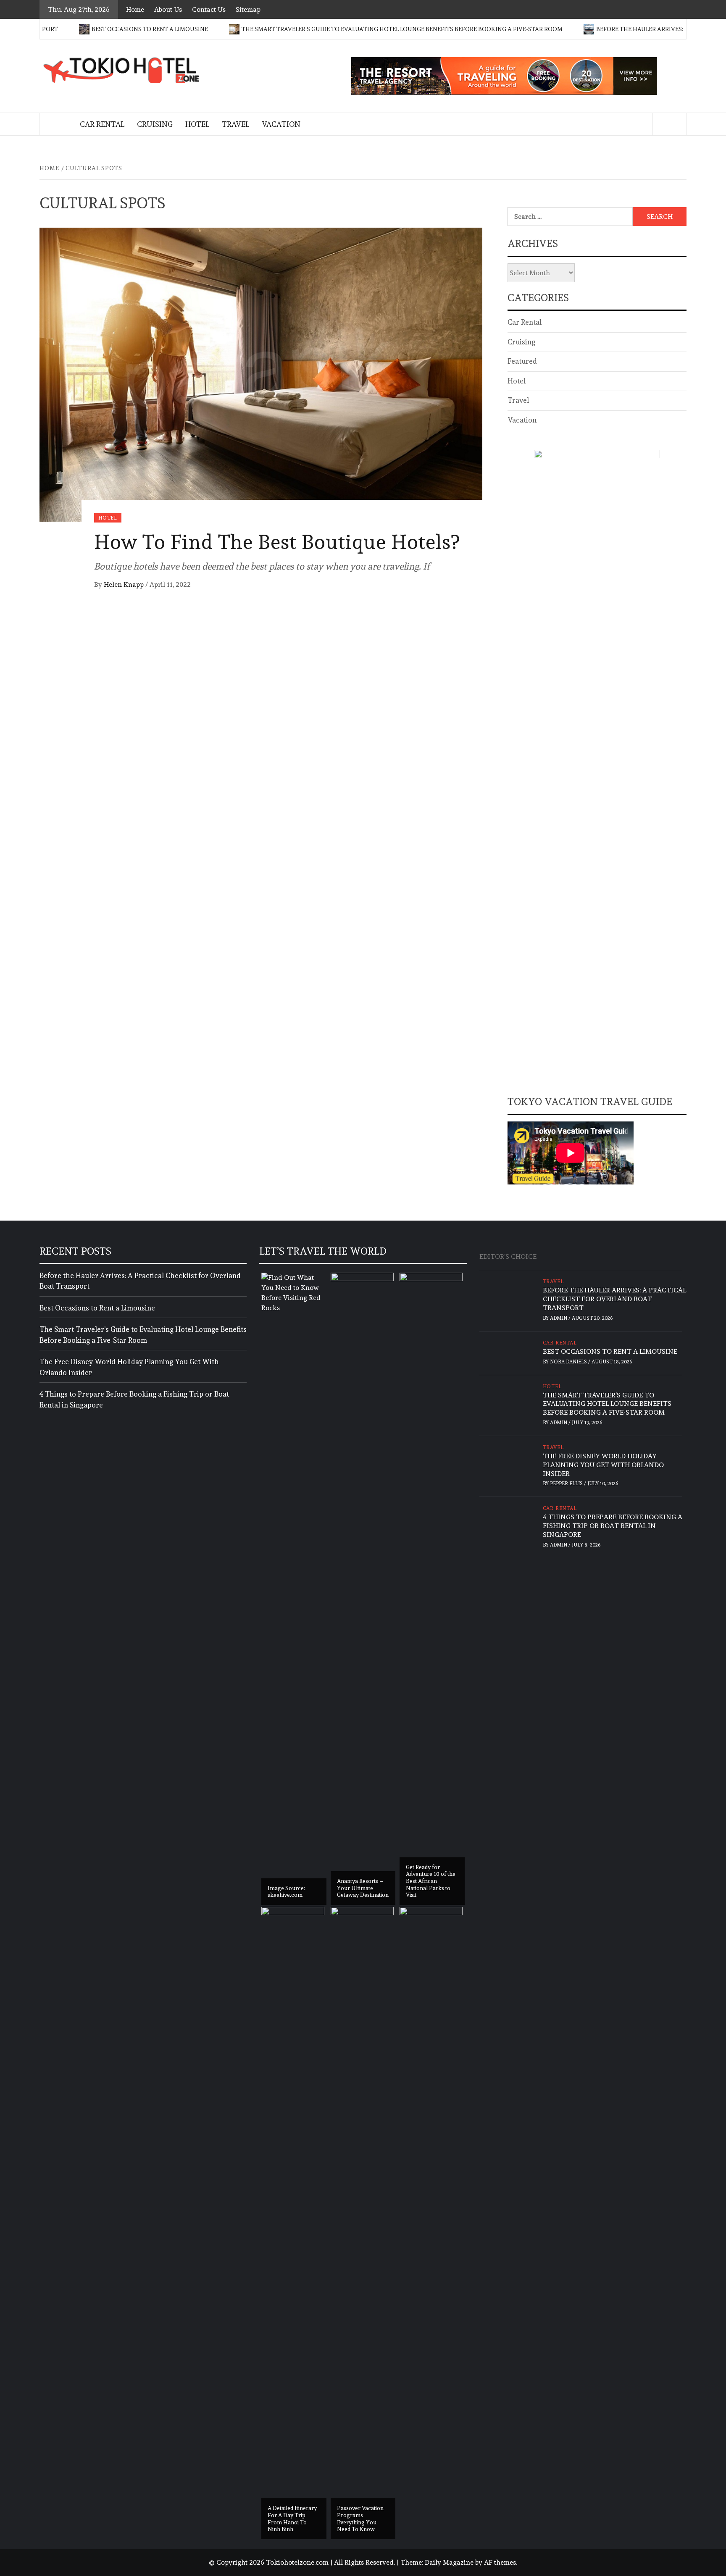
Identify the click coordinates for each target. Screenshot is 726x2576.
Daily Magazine (449, 2562)
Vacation (281, 124)
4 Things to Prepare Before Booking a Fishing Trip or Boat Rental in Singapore (134, 1400)
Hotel (197, 124)
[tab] (547, 1252)
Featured (522, 361)
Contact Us (209, 9)
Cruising (155, 124)
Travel (235, 124)
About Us (168, 9)
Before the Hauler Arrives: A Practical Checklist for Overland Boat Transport (140, 1281)
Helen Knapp (125, 584)
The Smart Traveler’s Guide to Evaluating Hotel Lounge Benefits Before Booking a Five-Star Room (338, 29)
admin (559, 1318)
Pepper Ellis (567, 1484)
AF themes (500, 2562)
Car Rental (102, 124)
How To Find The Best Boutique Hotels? (277, 542)
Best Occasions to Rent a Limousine (85, 29)
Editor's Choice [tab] (508, 1256)
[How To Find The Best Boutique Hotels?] (261, 373)
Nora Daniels (569, 1362)
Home (135, 9)
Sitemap (248, 9)
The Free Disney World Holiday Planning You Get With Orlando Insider (129, 1367)
